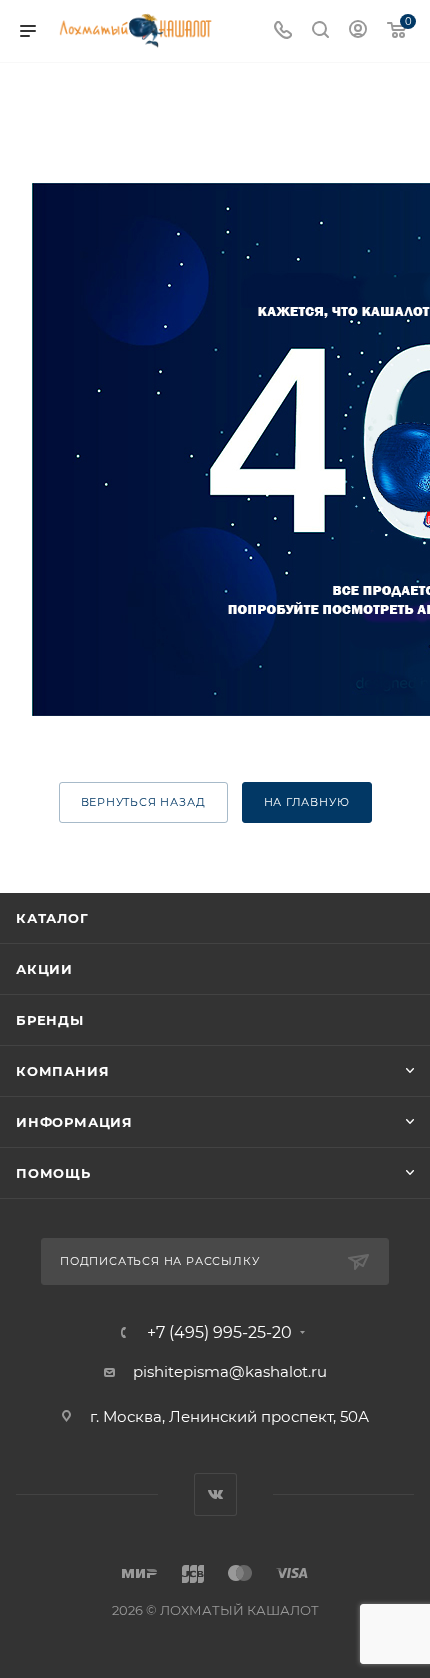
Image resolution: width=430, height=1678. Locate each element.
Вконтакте (215, 1494)
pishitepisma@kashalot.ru (230, 1371)
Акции (44, 969)
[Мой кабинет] (358, 31)
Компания (62, 1071)
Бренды (50, 1020)
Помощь (53, 1173)
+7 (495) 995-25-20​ (219, 1333)
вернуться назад (143, 802)
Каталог (52, 918)
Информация (74, 1122)
